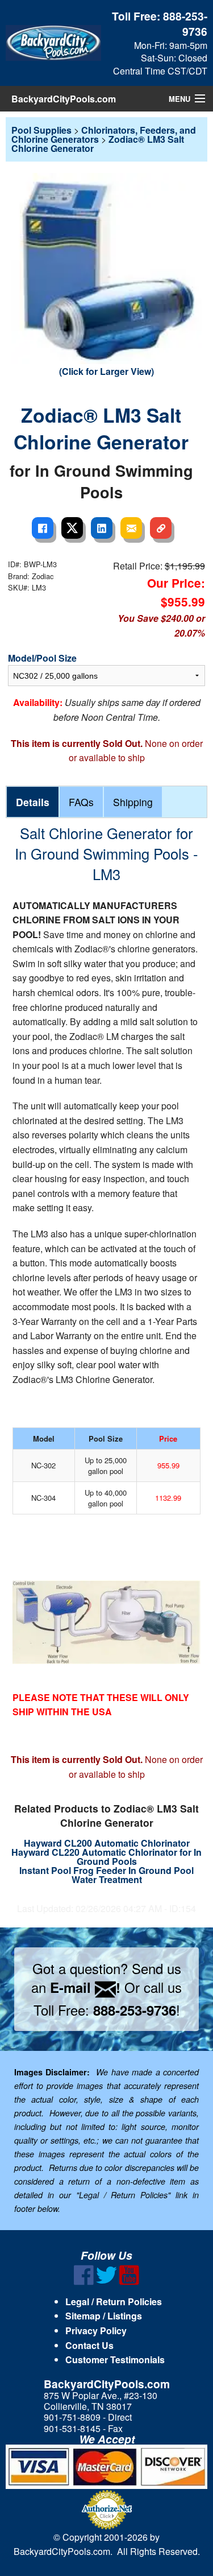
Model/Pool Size (42, 658)
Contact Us (89, 2345)
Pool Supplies (41, 130)
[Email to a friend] (131, 528)
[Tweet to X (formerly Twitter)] (72, 528)
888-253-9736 (185, 24)
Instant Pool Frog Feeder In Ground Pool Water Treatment (106, 1875)
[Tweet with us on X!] (106, 2282)
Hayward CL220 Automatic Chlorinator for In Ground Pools (106, 1857)
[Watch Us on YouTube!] (129, 2282)
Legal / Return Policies (114, 2302)
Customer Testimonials (115, 2360)
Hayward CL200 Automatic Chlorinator (107, 1843)
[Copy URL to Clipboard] (161, 528)
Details (33, 802)
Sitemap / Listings (104, 2316)
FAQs (81, 802)
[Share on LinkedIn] (102, 528)
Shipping (133, 802)
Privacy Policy (96, 2331)
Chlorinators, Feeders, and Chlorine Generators (104, 135)
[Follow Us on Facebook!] (84, 2282)
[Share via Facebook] (43, 528)
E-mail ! (85, 1987)
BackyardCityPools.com (64, 99)
